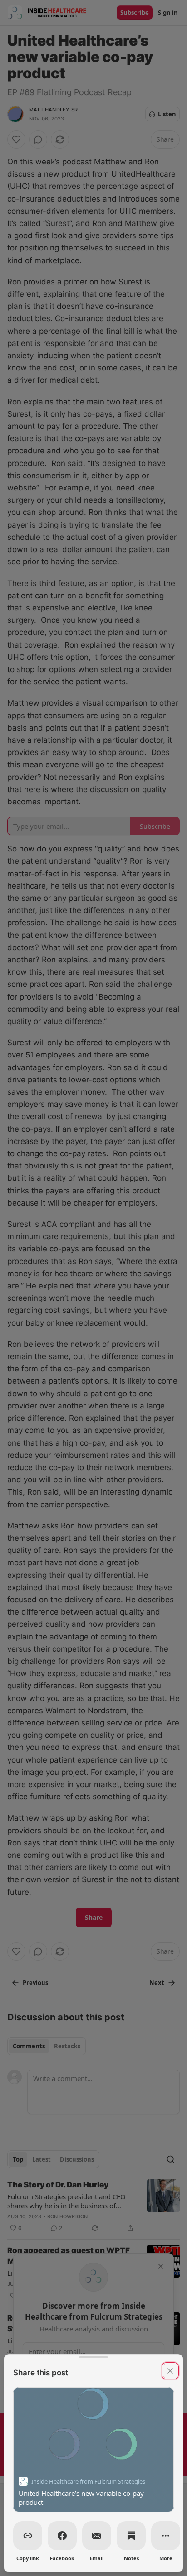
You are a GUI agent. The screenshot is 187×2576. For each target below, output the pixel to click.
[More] (166, 2536)
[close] (170, 2371)
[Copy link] (28, 2536)
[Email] (97, 2536)
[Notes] (131, 2536)
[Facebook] (62, 2536)
